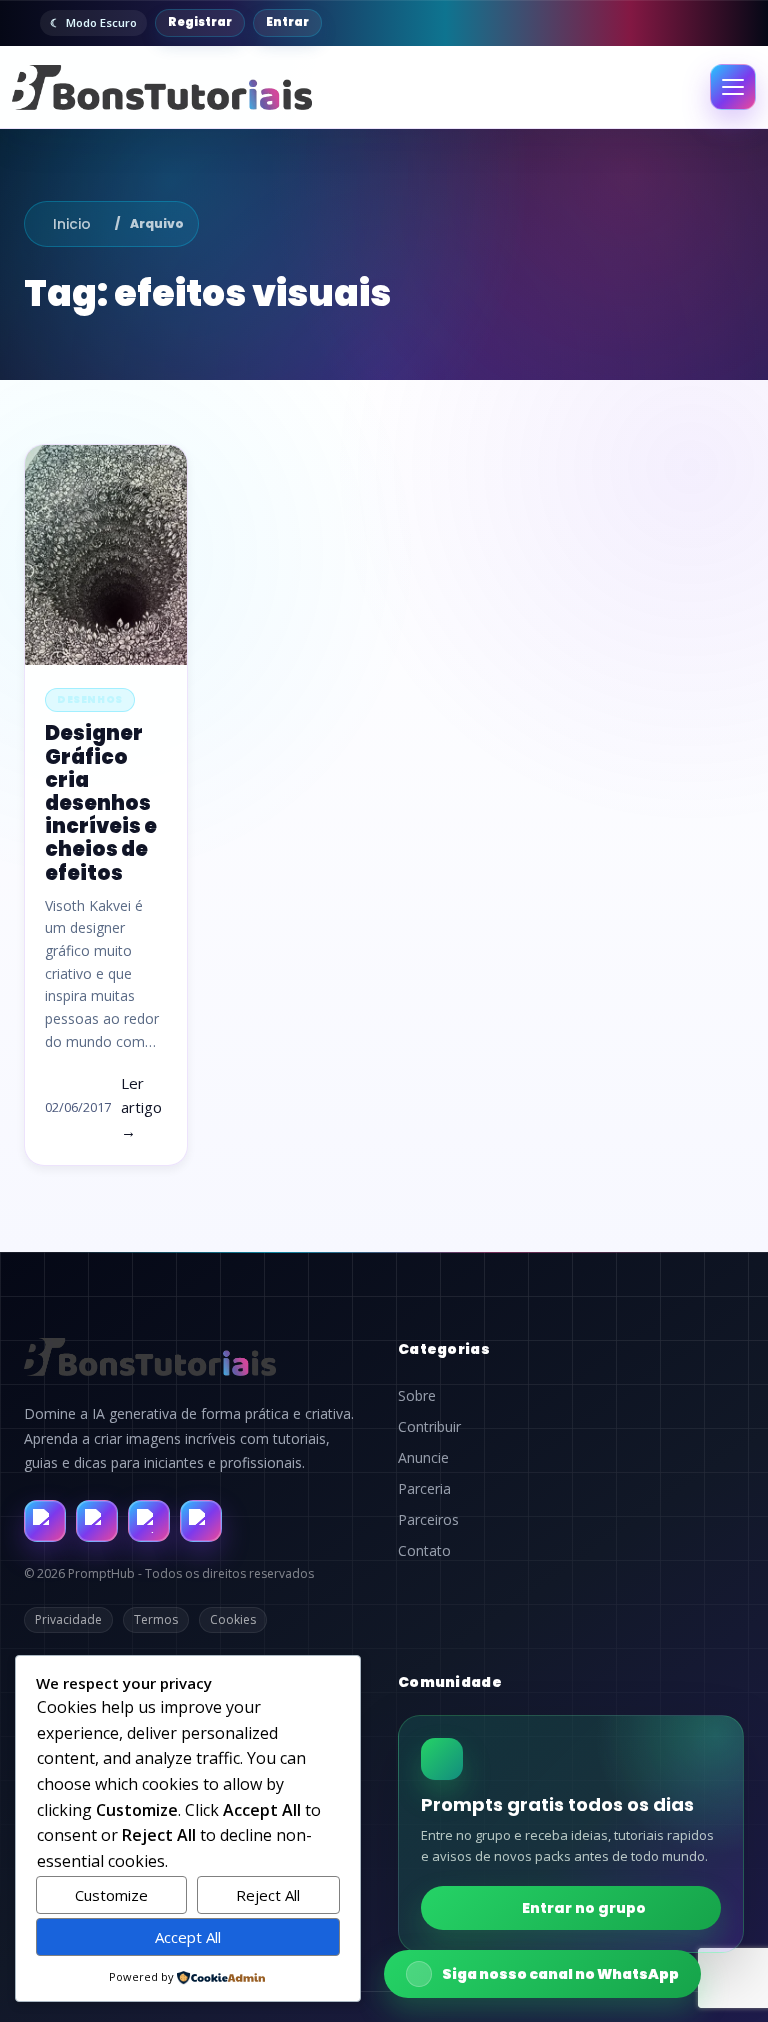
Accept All (188, 1937)
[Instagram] (97, 1521)
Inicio (72, 224)
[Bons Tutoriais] (162, 87)
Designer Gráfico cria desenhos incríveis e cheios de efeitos (101, 802)
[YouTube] (201, 1521)
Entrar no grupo (584, 1908)
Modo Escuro (101, 22)
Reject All (268, 1895)
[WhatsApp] (149, 1521)
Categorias (444, 1349)
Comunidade (450, 1682)
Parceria (424, 1489)
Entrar (287, 22)
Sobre (417, 1396)
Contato (424, 1551)
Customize (111, 1895)
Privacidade (68, 1619)
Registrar (200, 22)
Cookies (233, 1619)
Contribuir (429, 1427)
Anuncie (423, 1458)
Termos (156, 1619)
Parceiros (428, 1520)
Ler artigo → (141, 1107)
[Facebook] (45, 1521)
